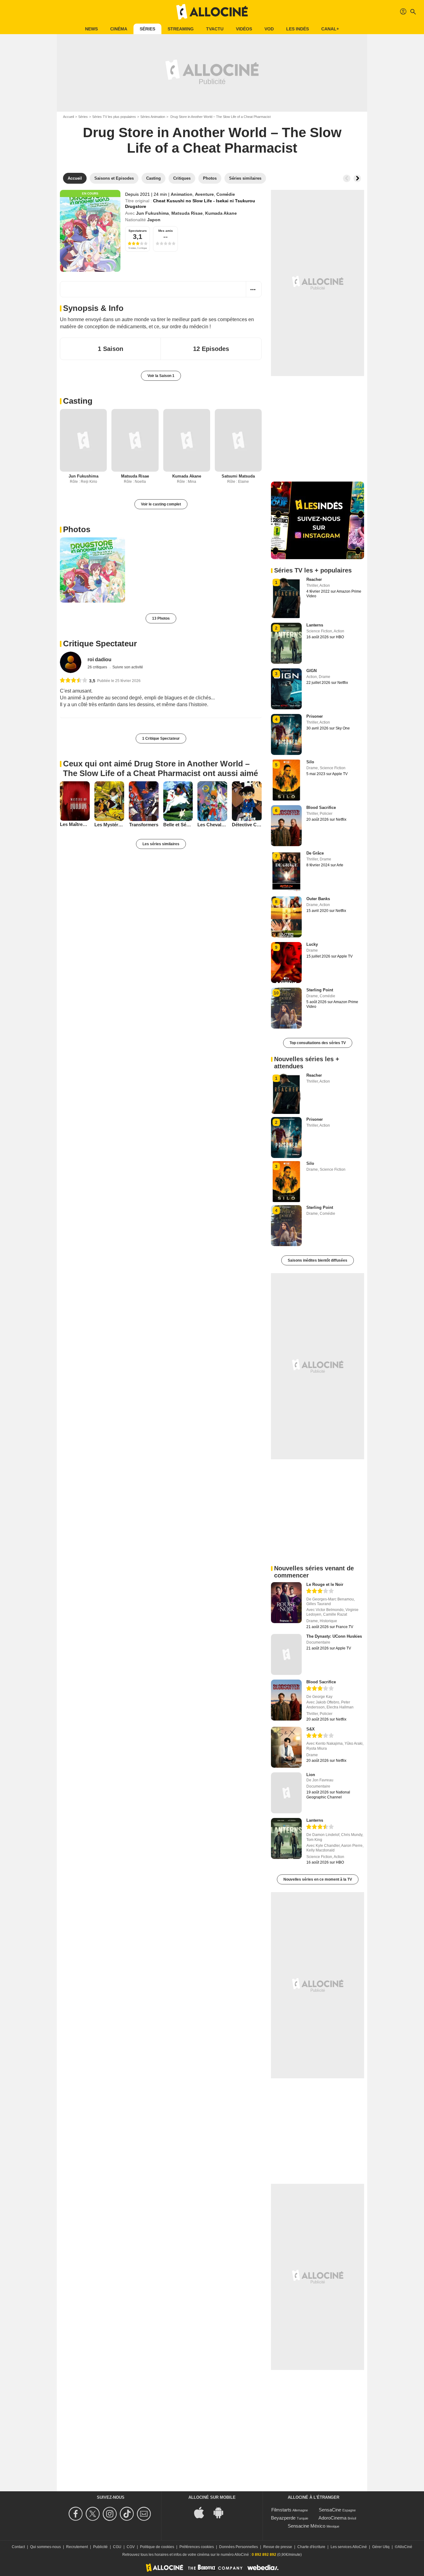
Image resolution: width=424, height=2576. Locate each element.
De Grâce (315, 853)
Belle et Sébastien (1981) (178, 825)
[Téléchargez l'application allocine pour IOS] (202, 2512)
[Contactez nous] (145, 2514)
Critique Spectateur (100, 644)
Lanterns (315, 625)
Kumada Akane (221, 213)
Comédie (226, 194)
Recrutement (77, 2547)
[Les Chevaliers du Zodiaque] (212, 801)
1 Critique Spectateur (161, 738)
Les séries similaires (161, 844)
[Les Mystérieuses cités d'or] (109, 801)
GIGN (311, 671)
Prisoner (315, 716)
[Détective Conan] (247, 801)
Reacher (314, 579)
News (91, 29)
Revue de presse (278, 2547)
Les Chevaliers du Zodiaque (212, 825)
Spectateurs (138, 231)
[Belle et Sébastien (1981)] (178, 801)
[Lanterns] (286, 1838)
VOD (269, 29)
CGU (117, 2547)
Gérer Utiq (381, 2547)
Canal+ (330, 29)
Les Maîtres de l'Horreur (75, 824)
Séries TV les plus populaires (114, 117)
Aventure (204, 194)
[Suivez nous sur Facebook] (77, 2514)
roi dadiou (99, 660)
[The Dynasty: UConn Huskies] (286, 1654)
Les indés (298, 29)
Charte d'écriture (311, 2547)
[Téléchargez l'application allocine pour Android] (222, 2512)
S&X (311, 1729)
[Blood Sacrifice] (286, 1700)
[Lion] (286, 1793)
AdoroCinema (332, 2518)
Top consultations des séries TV (318, 1043)
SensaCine (330, 2510)
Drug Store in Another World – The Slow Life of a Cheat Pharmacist (212, 140)
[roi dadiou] (71, 662)
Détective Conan (247, 825)
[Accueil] (212, 12)
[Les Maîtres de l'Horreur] (75, 801)
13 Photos (161, 618)
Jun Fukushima (152, 213)
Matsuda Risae (187, 213)
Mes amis (166, 231)
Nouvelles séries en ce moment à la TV (318, 1879)
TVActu (215, 29)
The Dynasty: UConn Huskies (334, 1636)
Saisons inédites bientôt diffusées (318, 1260)
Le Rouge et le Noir (325, 1584)
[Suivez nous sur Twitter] (94, 2514)
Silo (310, 762)
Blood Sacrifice (321, 808)
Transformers (144, 825)
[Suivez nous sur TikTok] (128, 2514)
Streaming (181, 29)
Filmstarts (281, 2510)
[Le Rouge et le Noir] (286, 1603)
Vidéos (244, 29)
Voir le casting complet (161, 504)
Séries (147, 29)
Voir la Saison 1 (161, 376)
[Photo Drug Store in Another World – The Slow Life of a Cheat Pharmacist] (92, 570)
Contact (18, 2547)
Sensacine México (307, 2526)
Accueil (68, 117)
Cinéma (119, 29)
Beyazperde (283, 2518)
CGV (131, 2547)
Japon (154, 220)
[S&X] (286, 1747)
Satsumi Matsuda (238, 476)
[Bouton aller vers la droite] (357, 178)
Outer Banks (318, 899)
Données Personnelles (239, 2547)
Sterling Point (320, 990)
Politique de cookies (157, 2547)
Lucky (312, 944)
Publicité (100, 2547)
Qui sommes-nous (45, 2547)
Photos (77, 529)
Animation (182, 194)
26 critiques (98, 667)
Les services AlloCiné (349, 2547)
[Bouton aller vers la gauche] (347, 178)
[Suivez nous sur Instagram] (111, 2514)
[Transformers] (144, 801)
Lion (311, 1775)
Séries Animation (153, 117)
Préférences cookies (197, 2547)
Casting (78, 401)
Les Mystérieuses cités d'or (109, 825)
